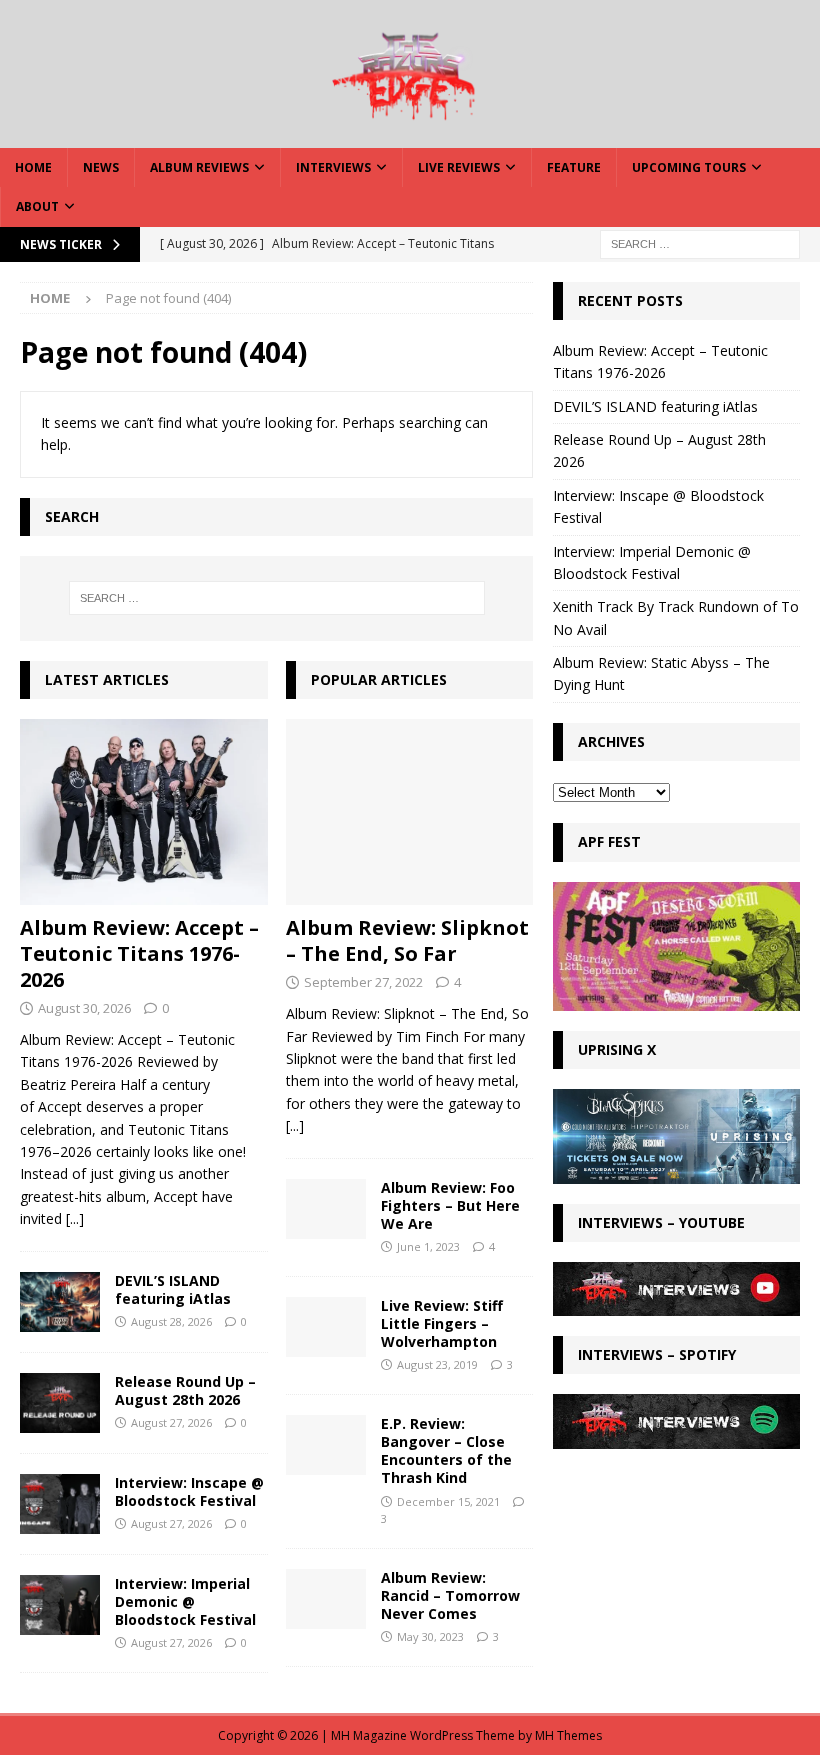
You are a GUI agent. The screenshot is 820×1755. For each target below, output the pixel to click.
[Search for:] (700, 242)
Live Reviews (459, 167)
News (101, 167)
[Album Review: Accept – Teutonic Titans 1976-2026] (144, 812)
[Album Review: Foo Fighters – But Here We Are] (326, 1209)
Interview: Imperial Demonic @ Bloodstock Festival (185, 1601)
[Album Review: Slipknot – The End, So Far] (410, 812)
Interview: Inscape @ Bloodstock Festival (189, 1491)
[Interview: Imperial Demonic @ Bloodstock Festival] (60, 1605)
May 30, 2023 (430, 1636)
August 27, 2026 (171, 1422)
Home (33, 167)
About (37, 206)
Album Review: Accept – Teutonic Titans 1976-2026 (139, 953)
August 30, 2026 (84, 1008)
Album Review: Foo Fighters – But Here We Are (450, 1205)
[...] (75, 1218)
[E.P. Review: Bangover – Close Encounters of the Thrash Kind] (326, 1445)
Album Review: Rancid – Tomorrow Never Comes (450, 1595)
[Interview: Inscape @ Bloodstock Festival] (60, 1504)
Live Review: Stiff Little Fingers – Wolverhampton (442, 1323)
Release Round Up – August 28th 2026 (185, 1390)
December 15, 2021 (448, 1501)
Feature (574, 167)
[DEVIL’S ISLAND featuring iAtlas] (60, 1302)
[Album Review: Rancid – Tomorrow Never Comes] (326, 1599)
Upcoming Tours (689, 167)
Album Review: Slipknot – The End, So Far (407, 940)
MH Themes (568, 1735)
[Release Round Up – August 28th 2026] (60, 1403)
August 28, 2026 (171, 1321)
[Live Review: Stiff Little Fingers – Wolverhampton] (326, 1327)
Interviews (333, 167)
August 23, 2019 (437, 1364)
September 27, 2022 (363, 982)
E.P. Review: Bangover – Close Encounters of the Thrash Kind (446, 1451)
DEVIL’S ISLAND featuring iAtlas (173, 1289)
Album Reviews (199, 167)
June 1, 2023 (428, 1246)
